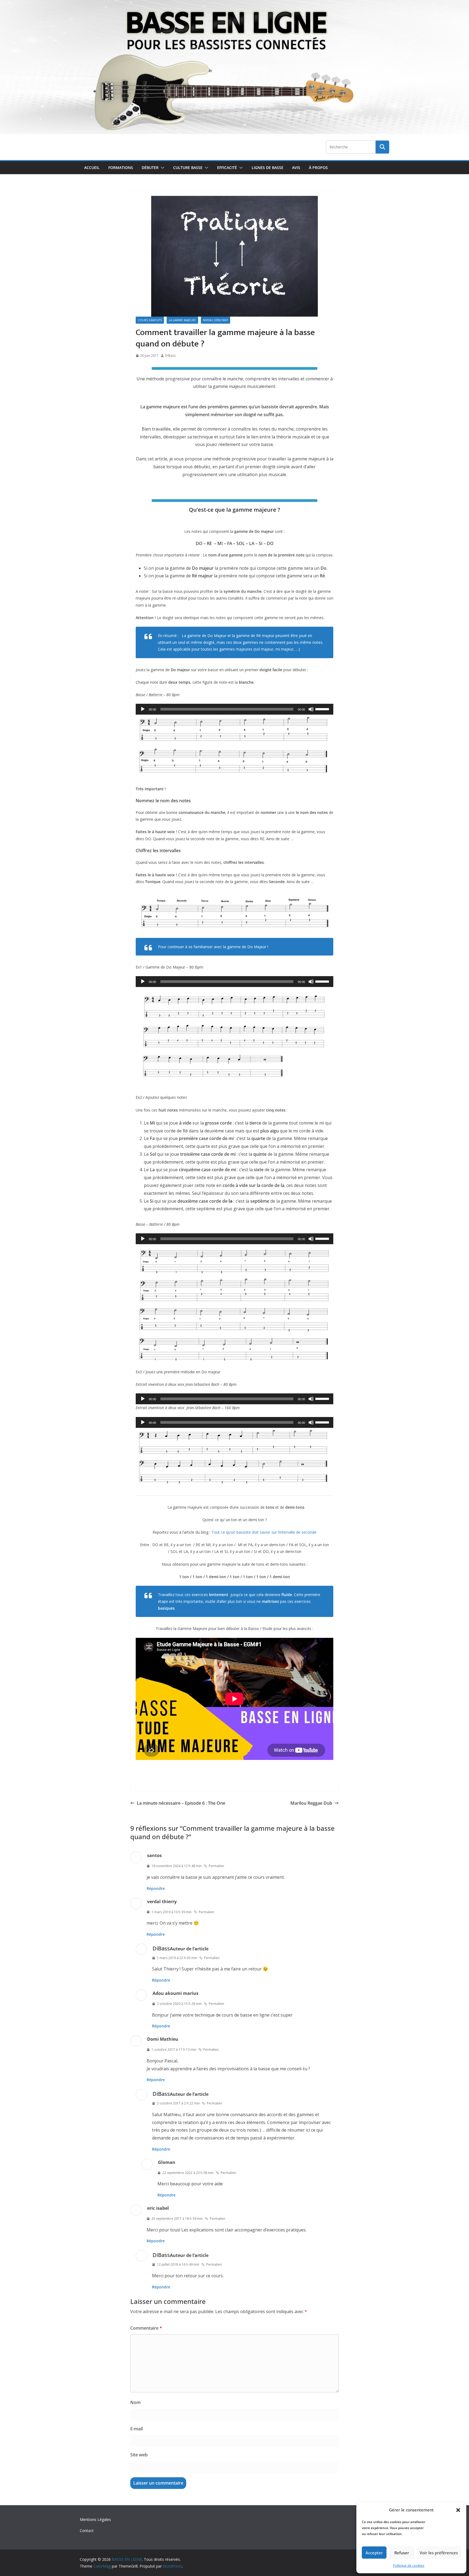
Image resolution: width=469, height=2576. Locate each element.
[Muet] (311, 709)
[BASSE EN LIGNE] (234, 4)
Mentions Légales (95, 2519)
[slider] (323, 709)
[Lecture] (143, 709)
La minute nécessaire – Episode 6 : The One (181, 1803)
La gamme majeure (182, 320)
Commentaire (146, 2328)
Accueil (92, 168)
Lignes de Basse (267, 168)
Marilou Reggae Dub (311, 1803)
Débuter (150, 168)
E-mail (137, 2429)
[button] (458, 2510)
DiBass (170, 356)
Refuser (402, 2553)
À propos (318, 168)
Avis (296, 168)
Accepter (374, 2553)
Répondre (156, 1888)
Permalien (216, 1866)
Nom (135, 2402)
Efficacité (227, 168)
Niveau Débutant (216, 320)
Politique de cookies (409, 2566)
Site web (139, 2455)
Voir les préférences (439, 2553)
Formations (121, 168)
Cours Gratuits (150, 320)
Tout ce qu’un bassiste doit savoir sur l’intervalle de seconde (264, 1532)
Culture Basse (188, 168)
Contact (87, 2531)
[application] (234, 709)
